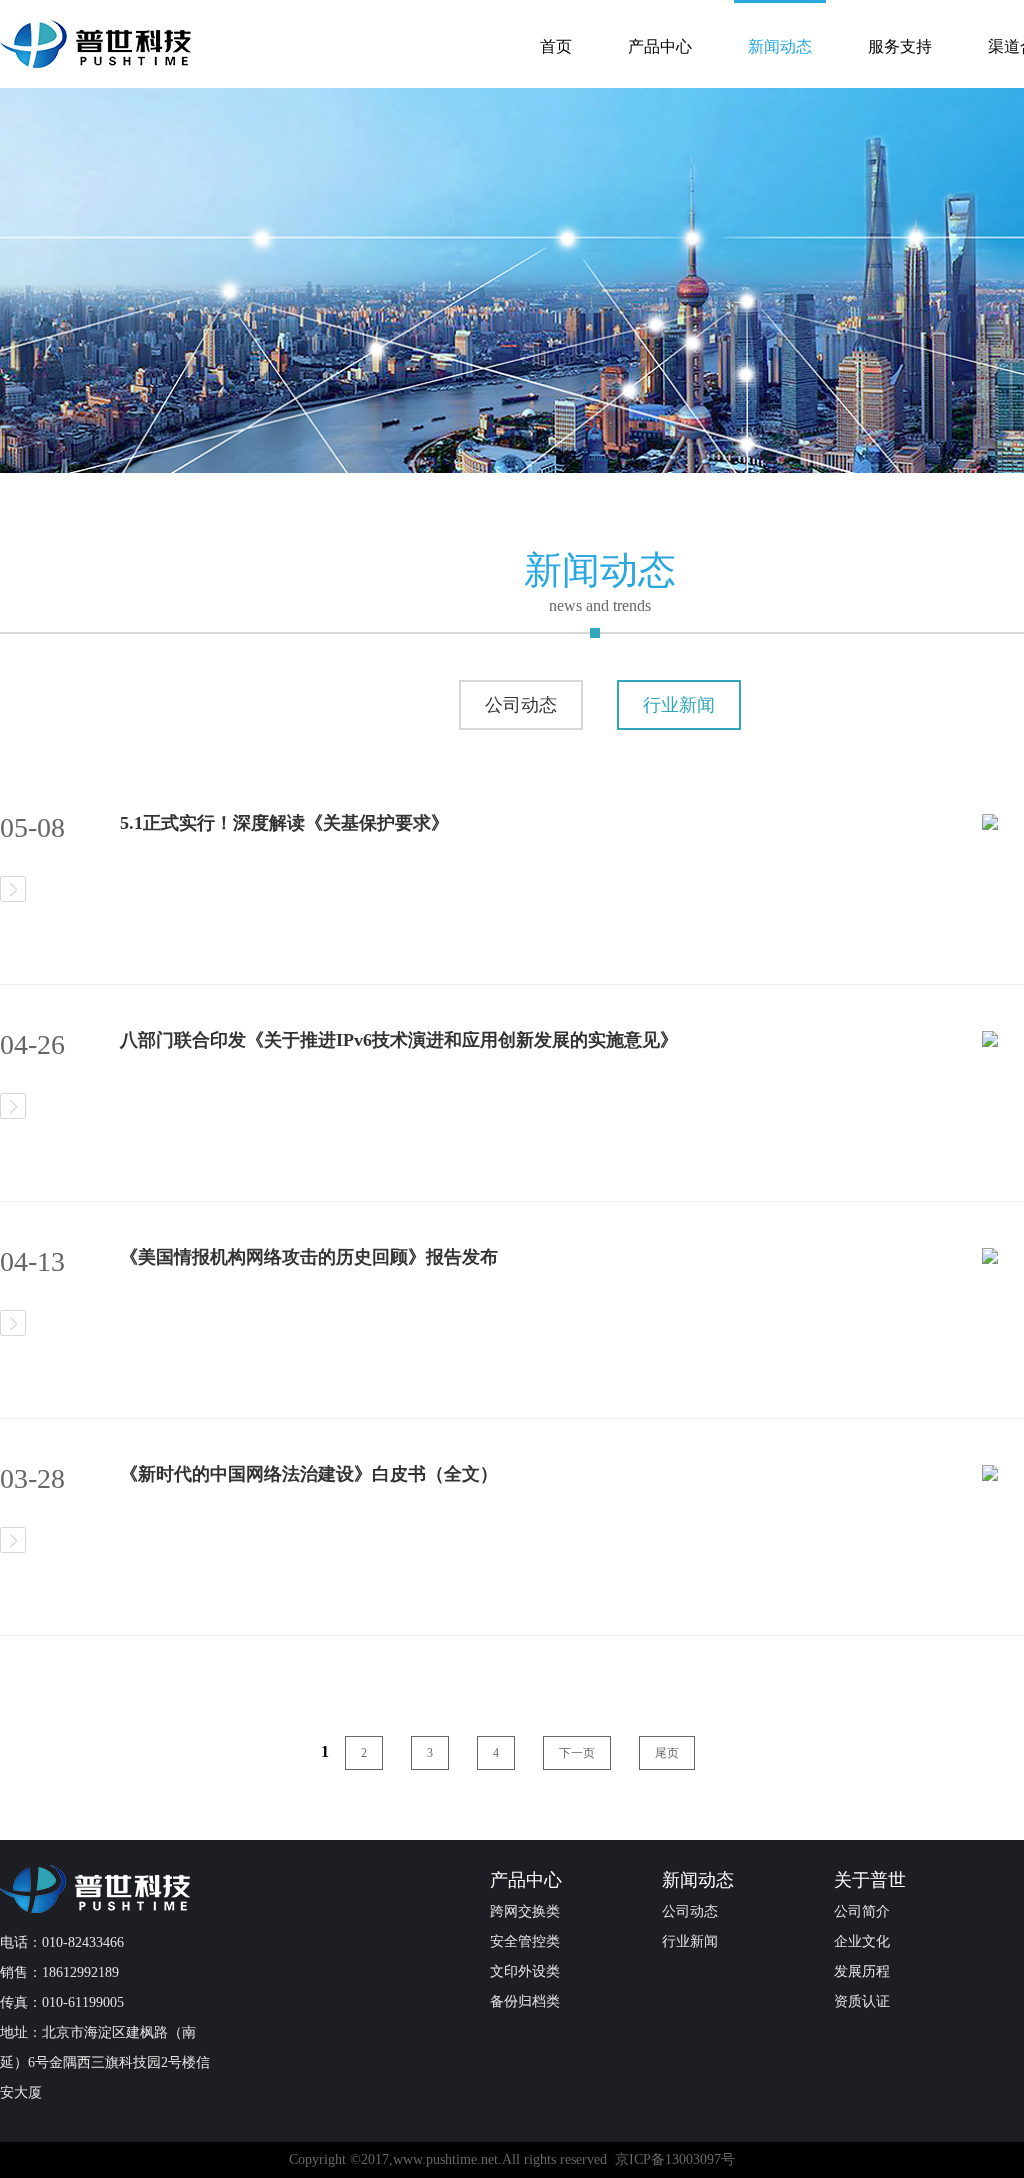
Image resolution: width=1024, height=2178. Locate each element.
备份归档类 (525, 2001)
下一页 (577, 1753)
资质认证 (862, 2001)
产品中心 (660, 46)
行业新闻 (679, 705)
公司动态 (521, 705)
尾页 (667, 1753)
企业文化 (862, 1941)
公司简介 (862, 1911)
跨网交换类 (525, 1911)
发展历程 (862, 1971)
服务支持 (900, 46)
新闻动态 (780, 46)
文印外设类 (525, 1971)
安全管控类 (525, 1941)
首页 (556, 46)
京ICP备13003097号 (675, 2159)
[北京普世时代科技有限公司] (110, 1889)
